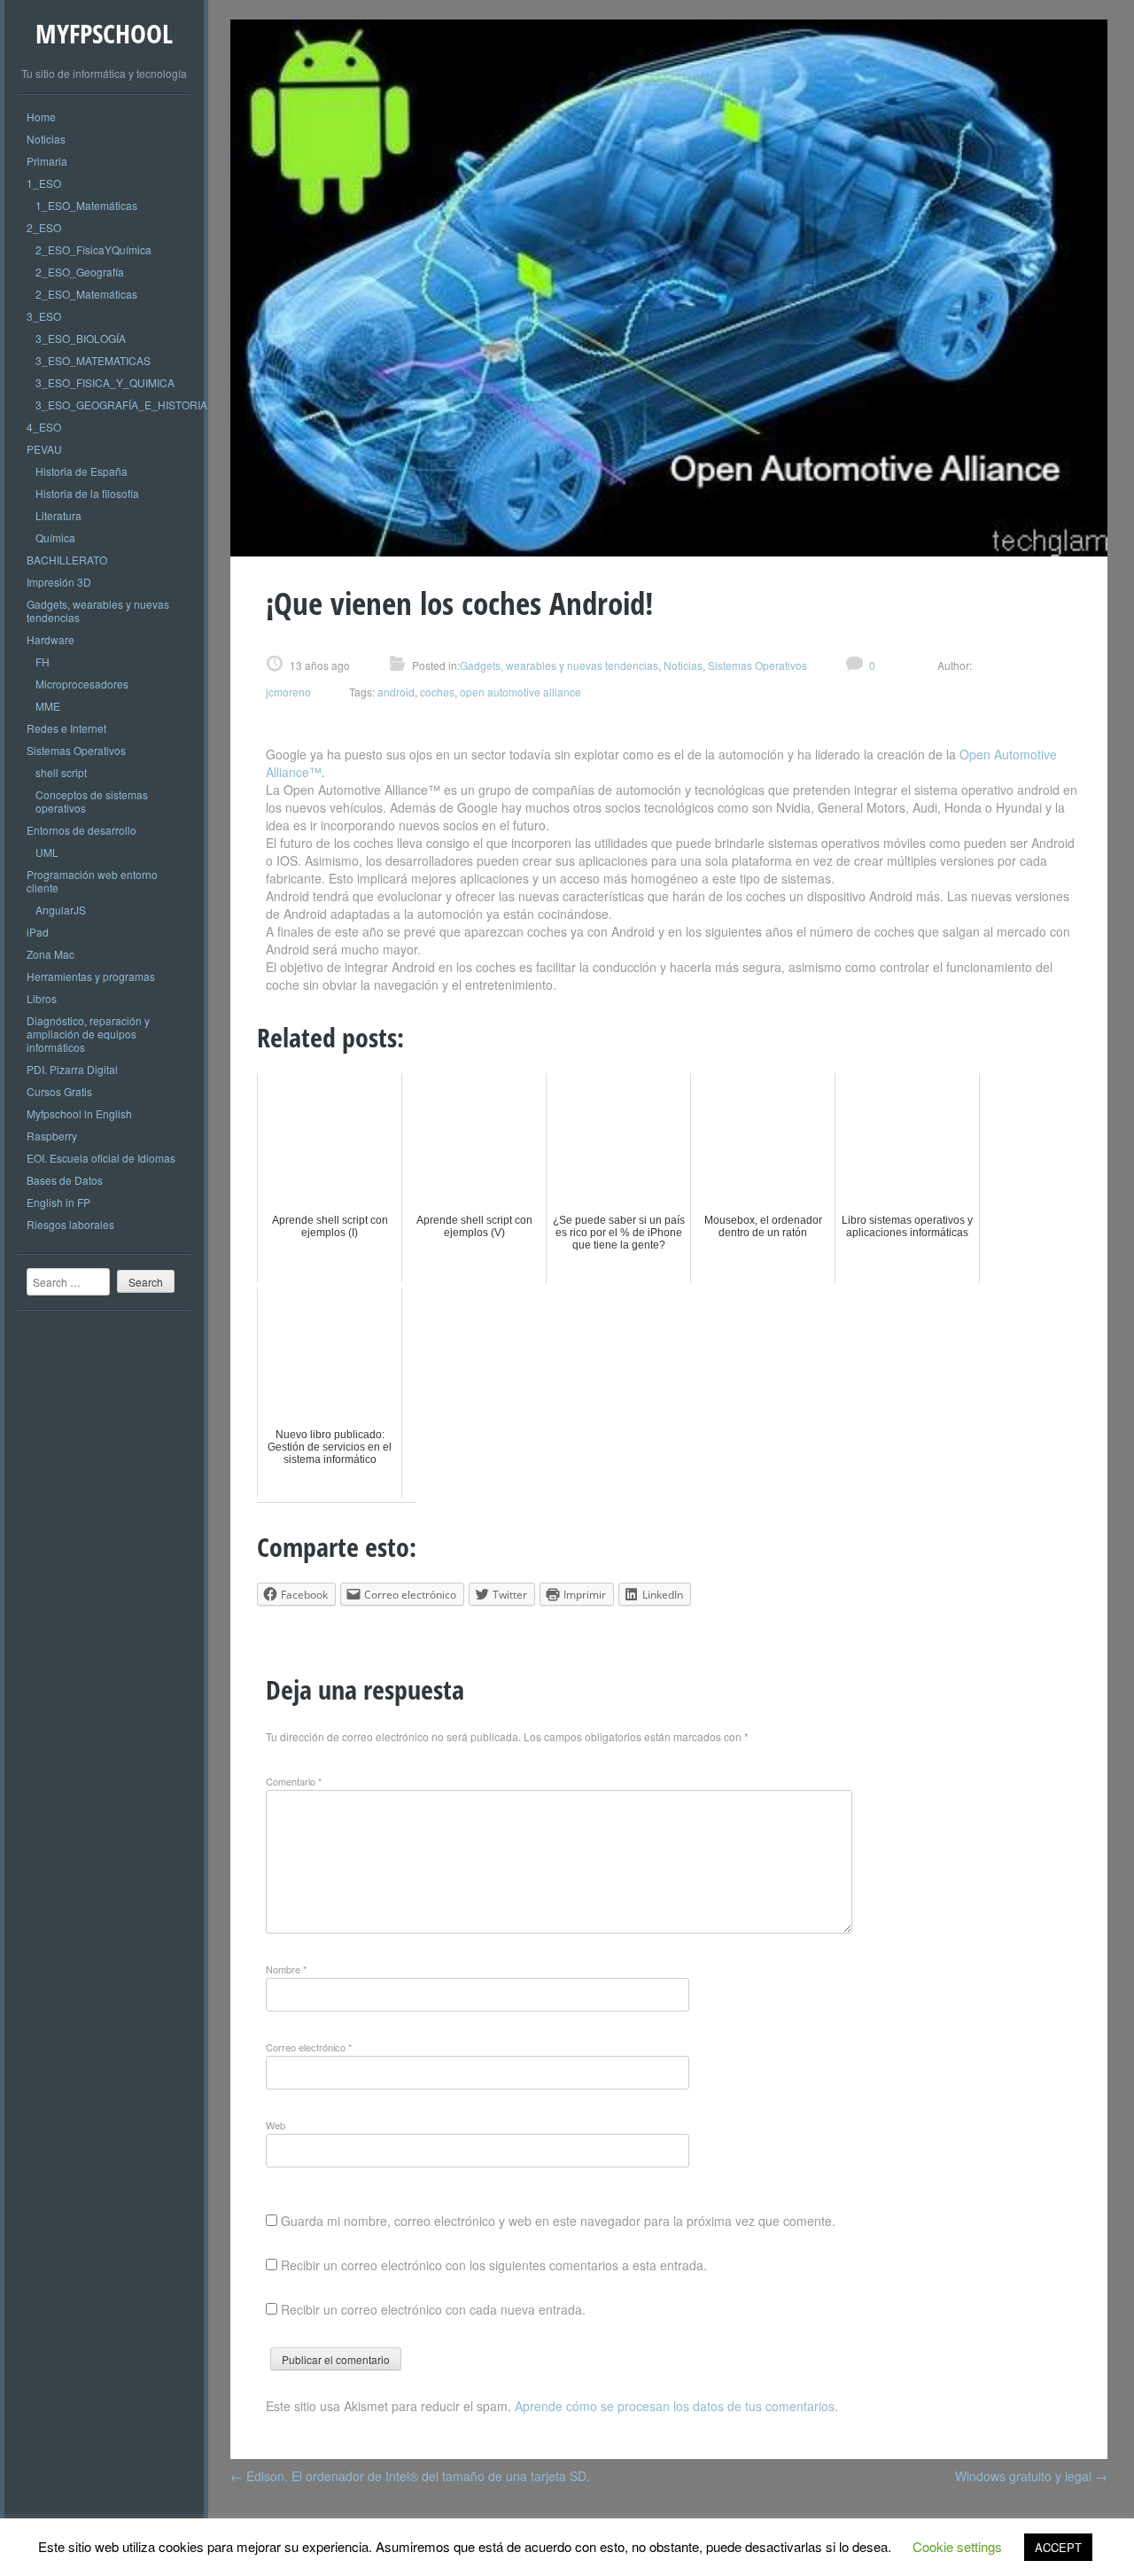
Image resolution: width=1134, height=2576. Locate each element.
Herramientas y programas (91, 976)
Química (55, 537)
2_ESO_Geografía (80, 272)
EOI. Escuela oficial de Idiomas (101, 1158)
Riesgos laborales (70, 1224)
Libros (42, 998)
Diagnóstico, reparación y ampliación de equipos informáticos (88, 1034)
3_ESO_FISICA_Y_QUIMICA (105, 382)
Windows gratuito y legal (1031, 2476)
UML (47, 852)
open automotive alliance (520, 692)
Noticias (46, 139)
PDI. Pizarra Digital (72, 1069)
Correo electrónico (309, 2047)
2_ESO (44, 227)
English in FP (58, 1202)
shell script (61, 772)
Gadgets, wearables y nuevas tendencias (98, 611)
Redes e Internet (66, 728)
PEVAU (44, 449)
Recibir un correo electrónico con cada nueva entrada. (433, 2309)
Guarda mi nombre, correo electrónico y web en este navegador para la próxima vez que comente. (558, 2221)
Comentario (294, 1781)
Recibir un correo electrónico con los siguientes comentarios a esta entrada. (494, 2265)
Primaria (47, 161)
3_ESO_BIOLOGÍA (81, 338)
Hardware (50, 639)
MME (48, 706)
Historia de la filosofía (87, 493)
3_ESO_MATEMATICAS (93, 360)
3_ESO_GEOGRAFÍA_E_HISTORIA (121, 405)
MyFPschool (104, 33)
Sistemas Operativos (76, 750)
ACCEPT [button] (1058, 2547)
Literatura (58, 515)
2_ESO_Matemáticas (86, 294)
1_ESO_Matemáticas (86, 205)
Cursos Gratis (59, 1091)
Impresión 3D (59, 582)
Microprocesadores (82, 684)
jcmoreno (288, 692)
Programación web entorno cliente (92, 881)
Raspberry (52, 1136)
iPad (38, 932)
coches (437, 692)
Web (276, 2125)
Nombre (286, 1969)
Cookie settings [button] (957, 2546)
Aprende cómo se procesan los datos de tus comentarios (675, 2406)
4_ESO (44, 427)
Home (41, 117)
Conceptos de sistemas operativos (92, 801)
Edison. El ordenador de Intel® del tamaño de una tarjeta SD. (410, 2476)
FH (43, 662)
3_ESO (44, 316)
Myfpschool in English (79, 1113)
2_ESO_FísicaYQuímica (93, 249)
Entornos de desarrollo (82, 830)
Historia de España (82, 471)
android (396, 692)
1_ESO (44, 183)
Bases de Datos (65, 1180)
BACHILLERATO (67, 560)
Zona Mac (50, 954)
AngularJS (61, 910)
